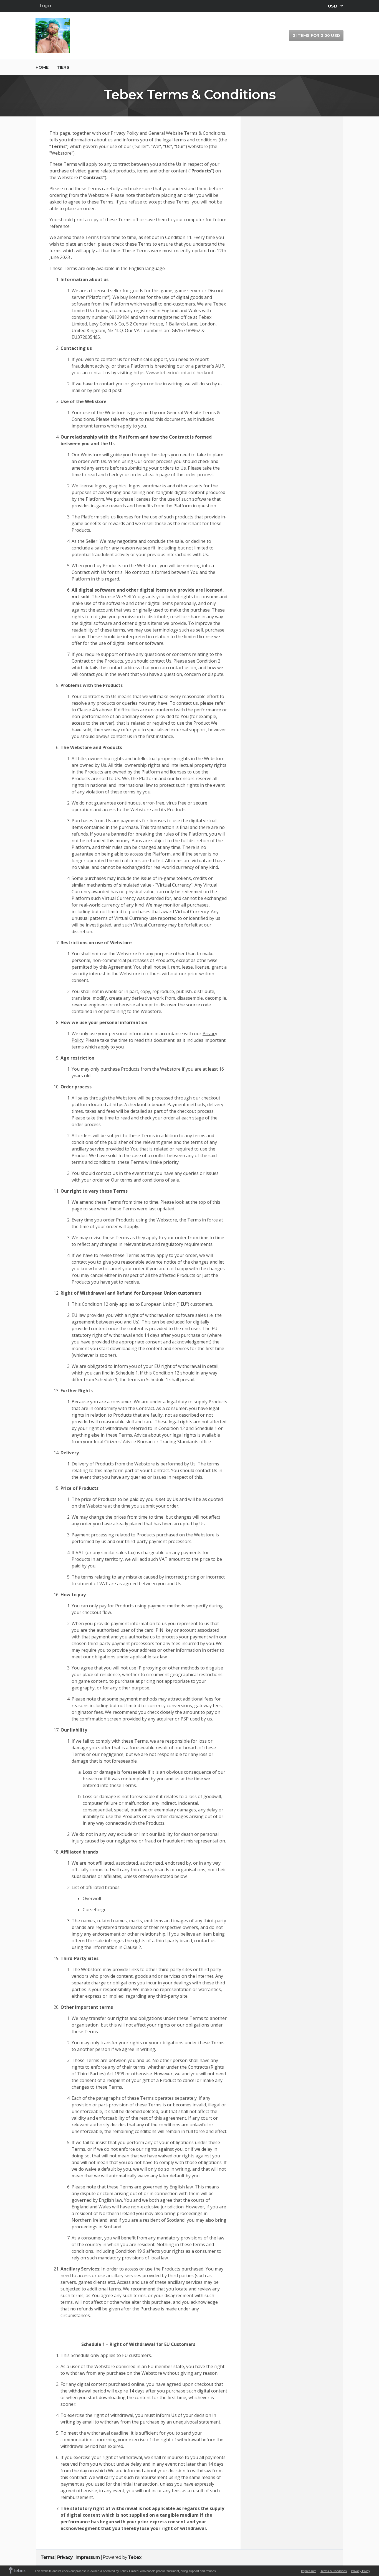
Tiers (63, 67)
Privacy (65, 2557)
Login (45, 6)
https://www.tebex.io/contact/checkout (173, 373)
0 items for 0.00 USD (316, 35)
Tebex (135, 2557)
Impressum (88, 2557)
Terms (47, 2557)
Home (42, 67)
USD (333, 6)
